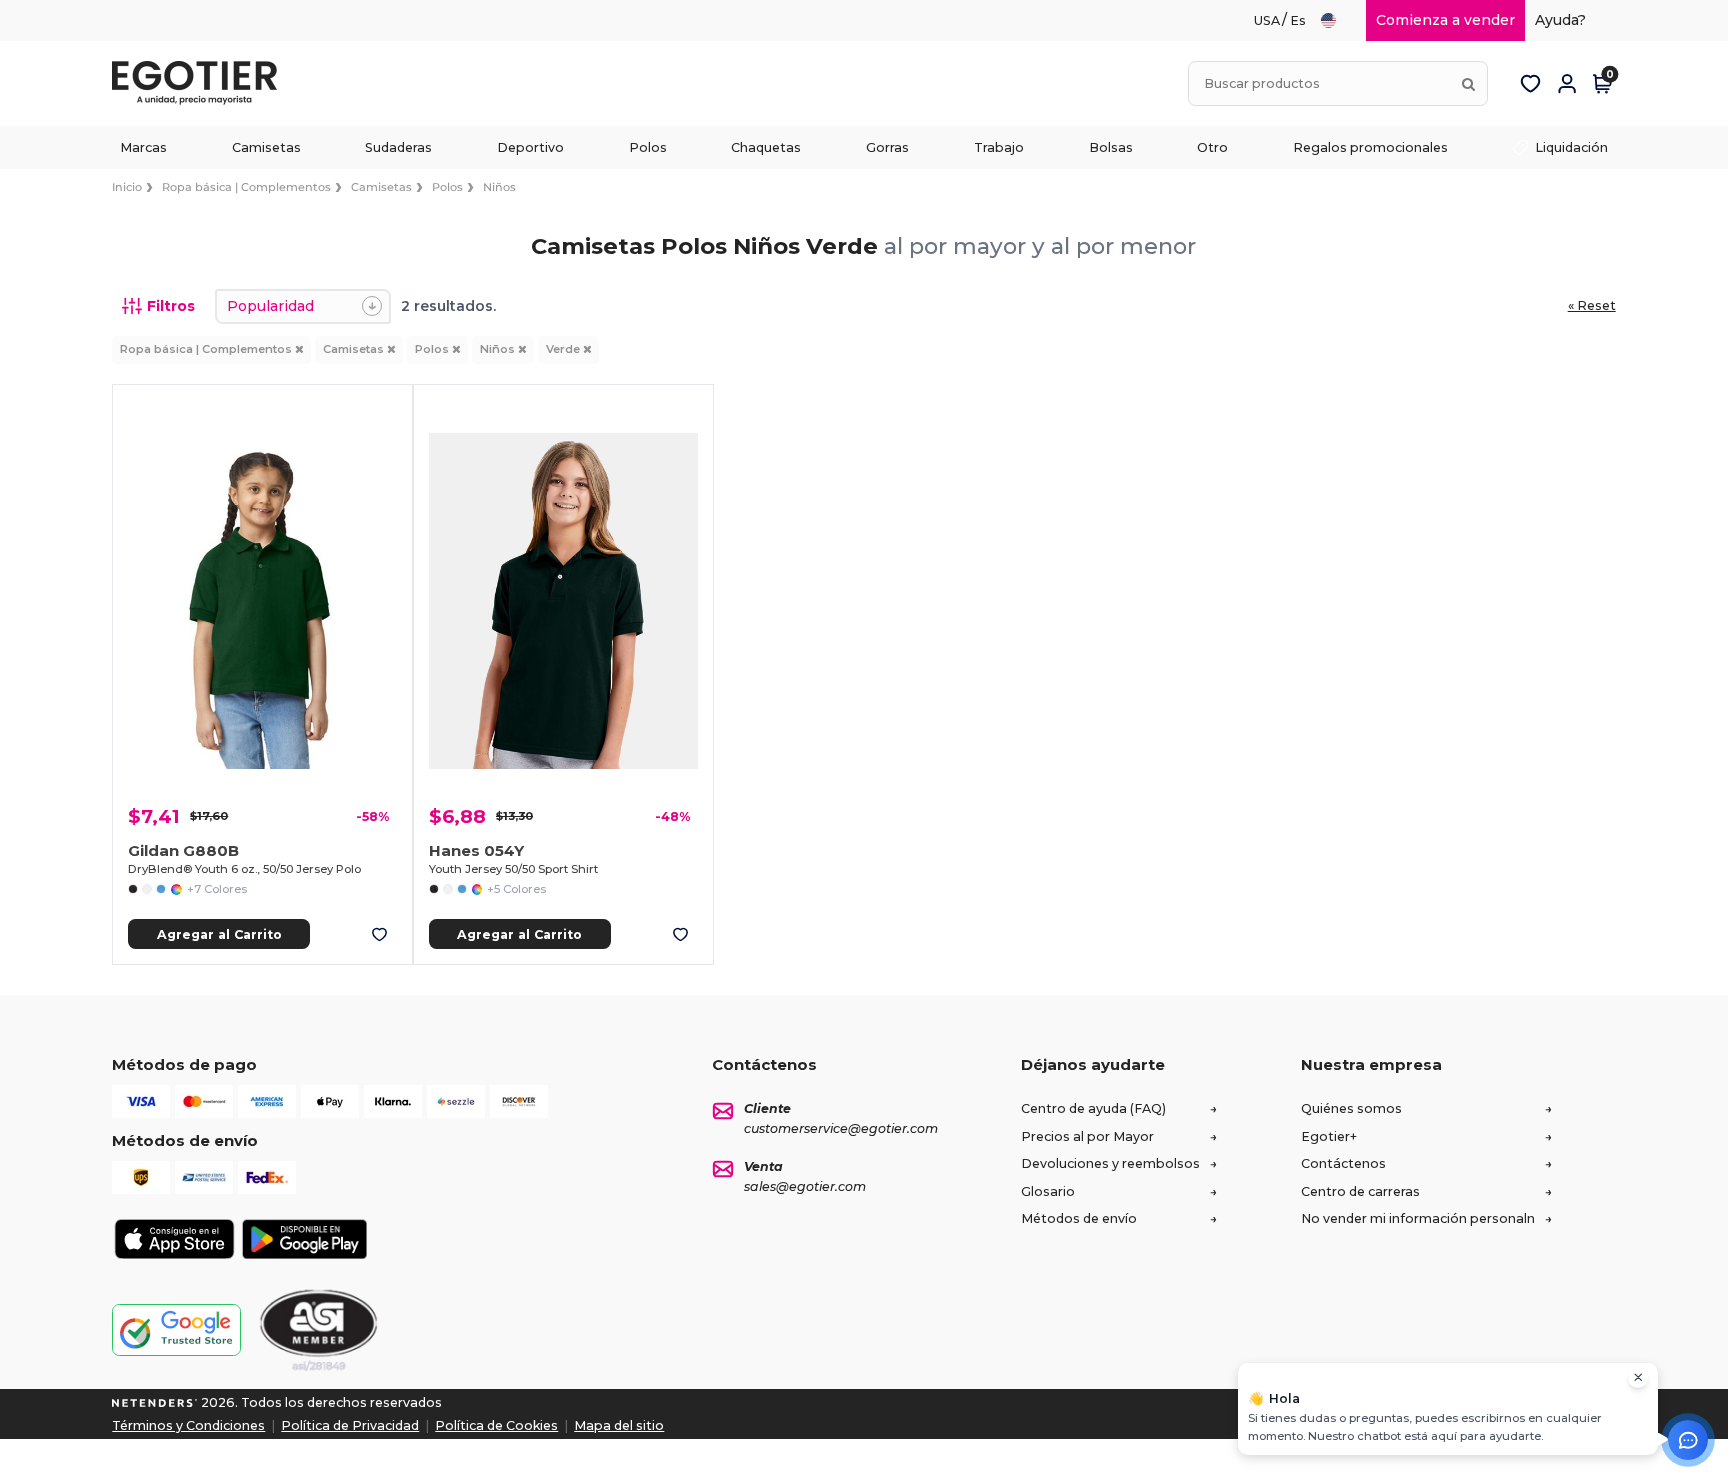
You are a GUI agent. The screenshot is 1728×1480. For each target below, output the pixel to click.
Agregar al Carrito (219, 934)
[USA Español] (1337, 20)
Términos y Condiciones (188, 1425)
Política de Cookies (496, 1425)
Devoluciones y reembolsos (1110, 1163)
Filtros (171, 306)
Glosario (1048, 1191)
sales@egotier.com (805, 1186)
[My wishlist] (1531, 84)
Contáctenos (1343, 1163)
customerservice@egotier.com (841, 1128)
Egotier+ (1329, 1136)
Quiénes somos (1351, 1108)
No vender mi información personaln (1418, 1218)
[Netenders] (155, 1402)
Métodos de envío (1079, 1218)
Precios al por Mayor (1087, 1136)
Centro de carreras (1360, 1191)
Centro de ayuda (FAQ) (1093, 1108)
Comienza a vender (1445, 20)
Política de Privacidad (350, 1425)
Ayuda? (1560, 20)
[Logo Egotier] (202, 83)
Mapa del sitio (619, 1425)
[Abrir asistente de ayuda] (1688, 1440)
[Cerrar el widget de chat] (1638, 1378)
